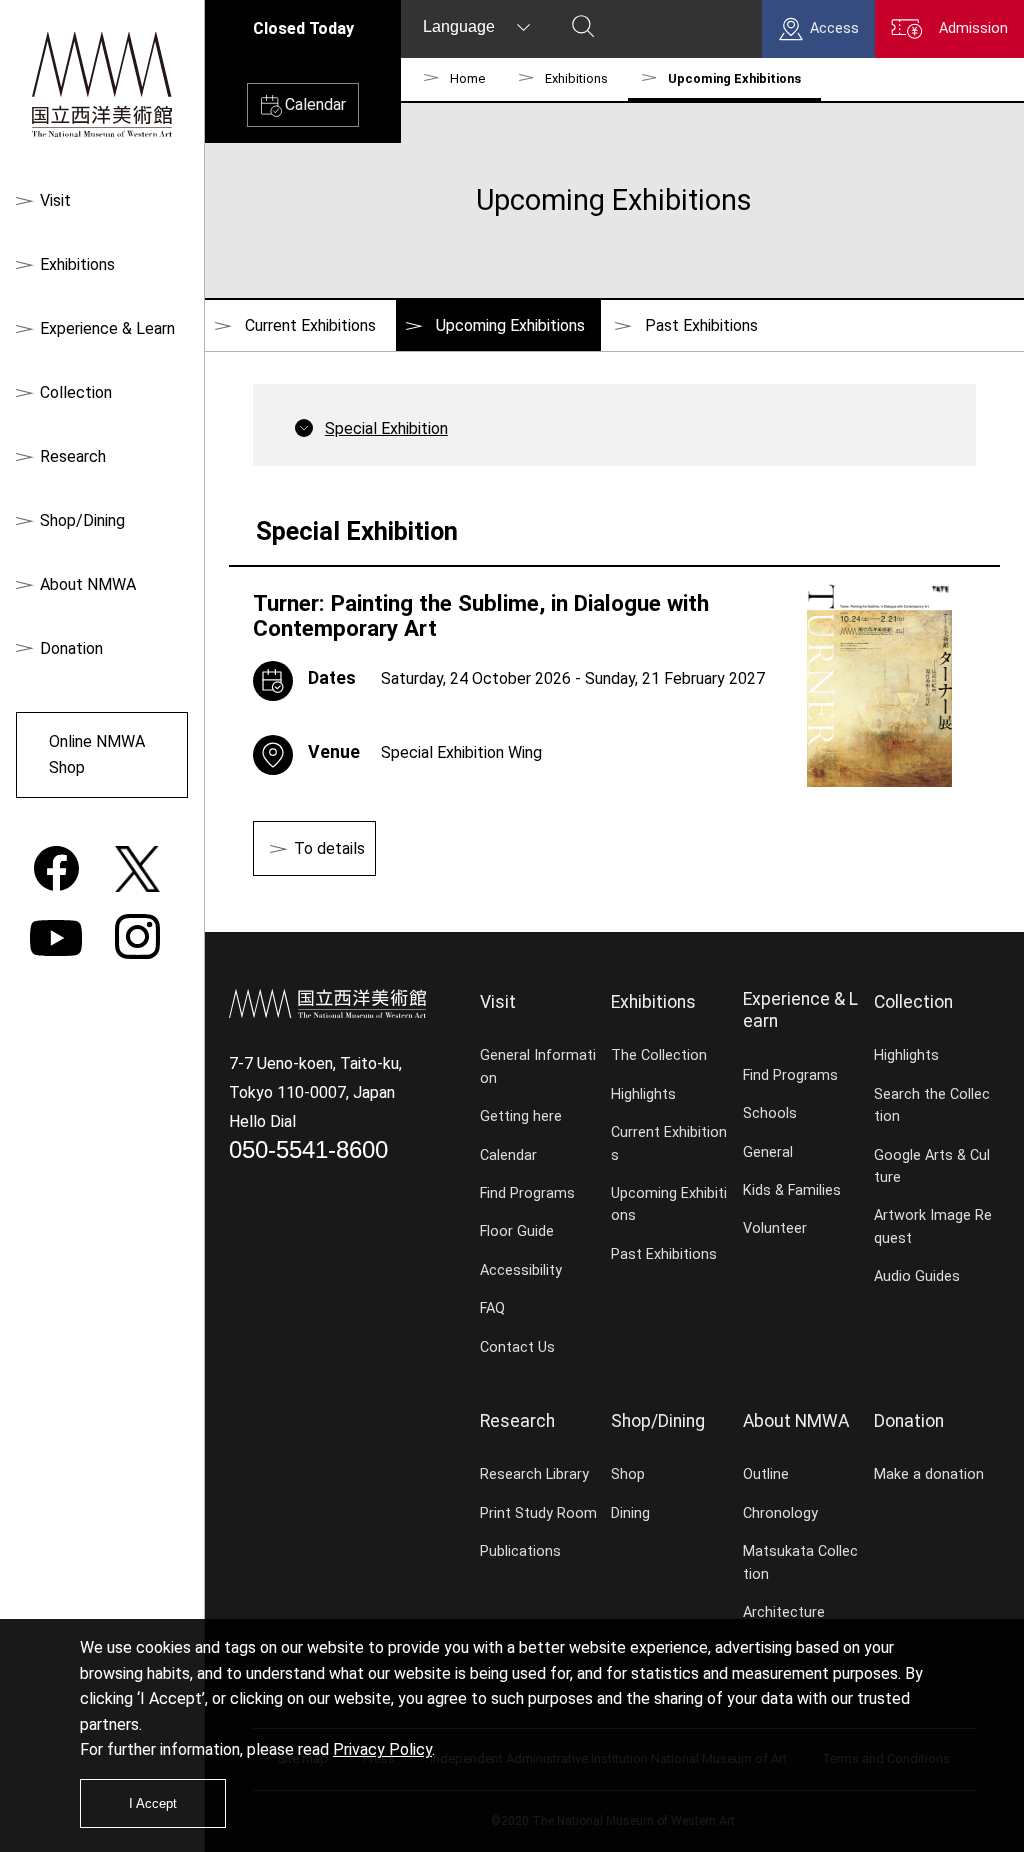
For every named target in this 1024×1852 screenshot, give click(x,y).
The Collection (659, 1055)
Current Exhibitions (310, 325)
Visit (55, 200)
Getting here (521, 1116)
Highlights (643, 1094)
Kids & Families (792, 1190)
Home (467, 78)
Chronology (780, 1513)
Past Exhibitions (701, 325)
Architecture (784, 1612)
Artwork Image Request (933, 1226)
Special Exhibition (386, 428)
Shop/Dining (82, 520)
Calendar (315, 104)
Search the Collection (932, 1105)
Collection (76, 392)
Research (73, 456)
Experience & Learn (107, 328)
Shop (628, 1474)
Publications (520, 1551)
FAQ (492, 1308)
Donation (71, 648)
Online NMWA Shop (97, 754)
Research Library (534, 1474)
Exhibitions (77, 264)
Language (459, 26)
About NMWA (88, 584)
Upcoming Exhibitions (669, 1204)
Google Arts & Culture (932, 1166)
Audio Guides (917, 1276)
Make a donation (929, 1474)
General (768, 1152)
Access (834, 28)
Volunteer (775, 1228)
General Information (538, 1066)
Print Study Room (538, 1513)
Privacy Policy (382, 1749)
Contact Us (517, 1347)
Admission (973, 28)
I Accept (153, 1803)
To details (329, 848)
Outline (766, 1474)
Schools (770, 1113)
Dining (630, 1513)
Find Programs (527, 1193)
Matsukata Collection (800, 1562)
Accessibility (521, 1270)
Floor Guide (517, 1231)
